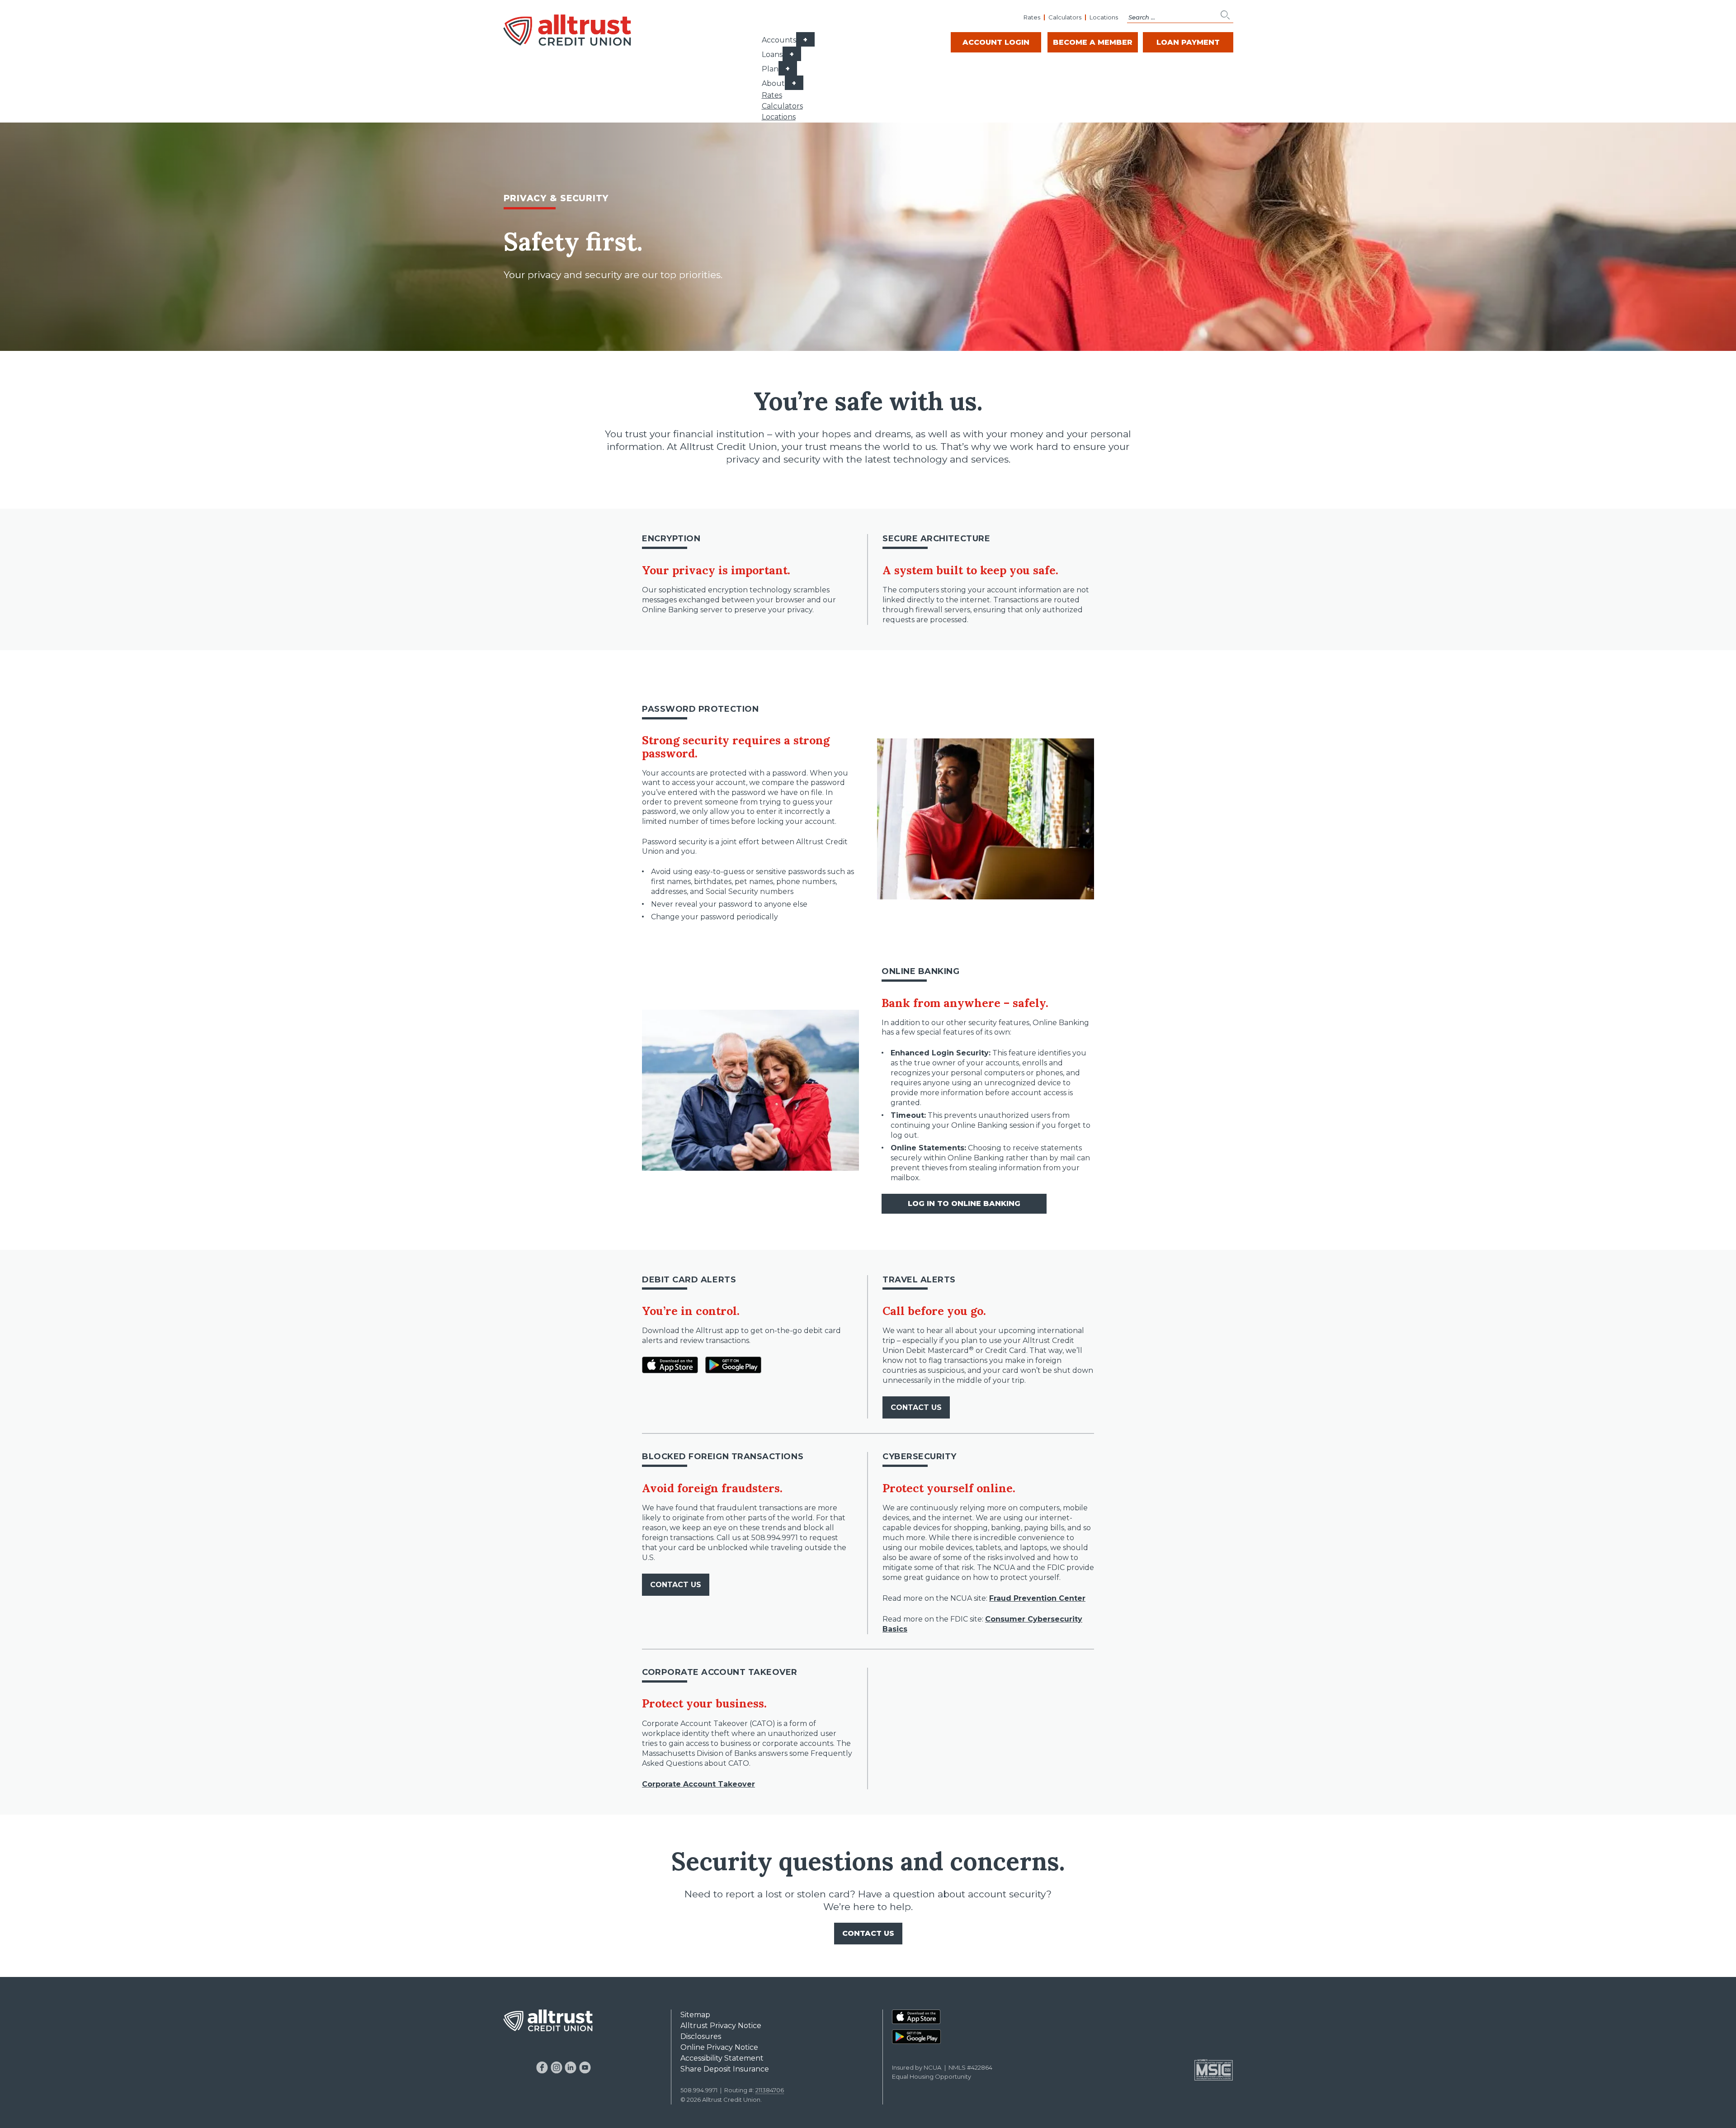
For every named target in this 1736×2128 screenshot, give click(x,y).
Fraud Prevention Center (1037, 1598)
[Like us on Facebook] (542, 2067)
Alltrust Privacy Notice (721, 2026)
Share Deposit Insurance (725, 2069)
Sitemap (695, 2015)
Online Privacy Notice (719, 2047)
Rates (1032, 17)
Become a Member (1093, 42)
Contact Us (916, 1407)
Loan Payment (1188, 42)
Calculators (1065, 17)
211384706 (770, 2090)
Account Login (996, 42)
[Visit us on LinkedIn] (571, 2067)
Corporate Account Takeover (698, 1784)
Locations (1104, 17)
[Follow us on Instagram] (556, 2067)
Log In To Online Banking (964, 1204)
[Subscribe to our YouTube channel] (585, 2067)
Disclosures (701, 2036)
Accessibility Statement (722, 2058)
